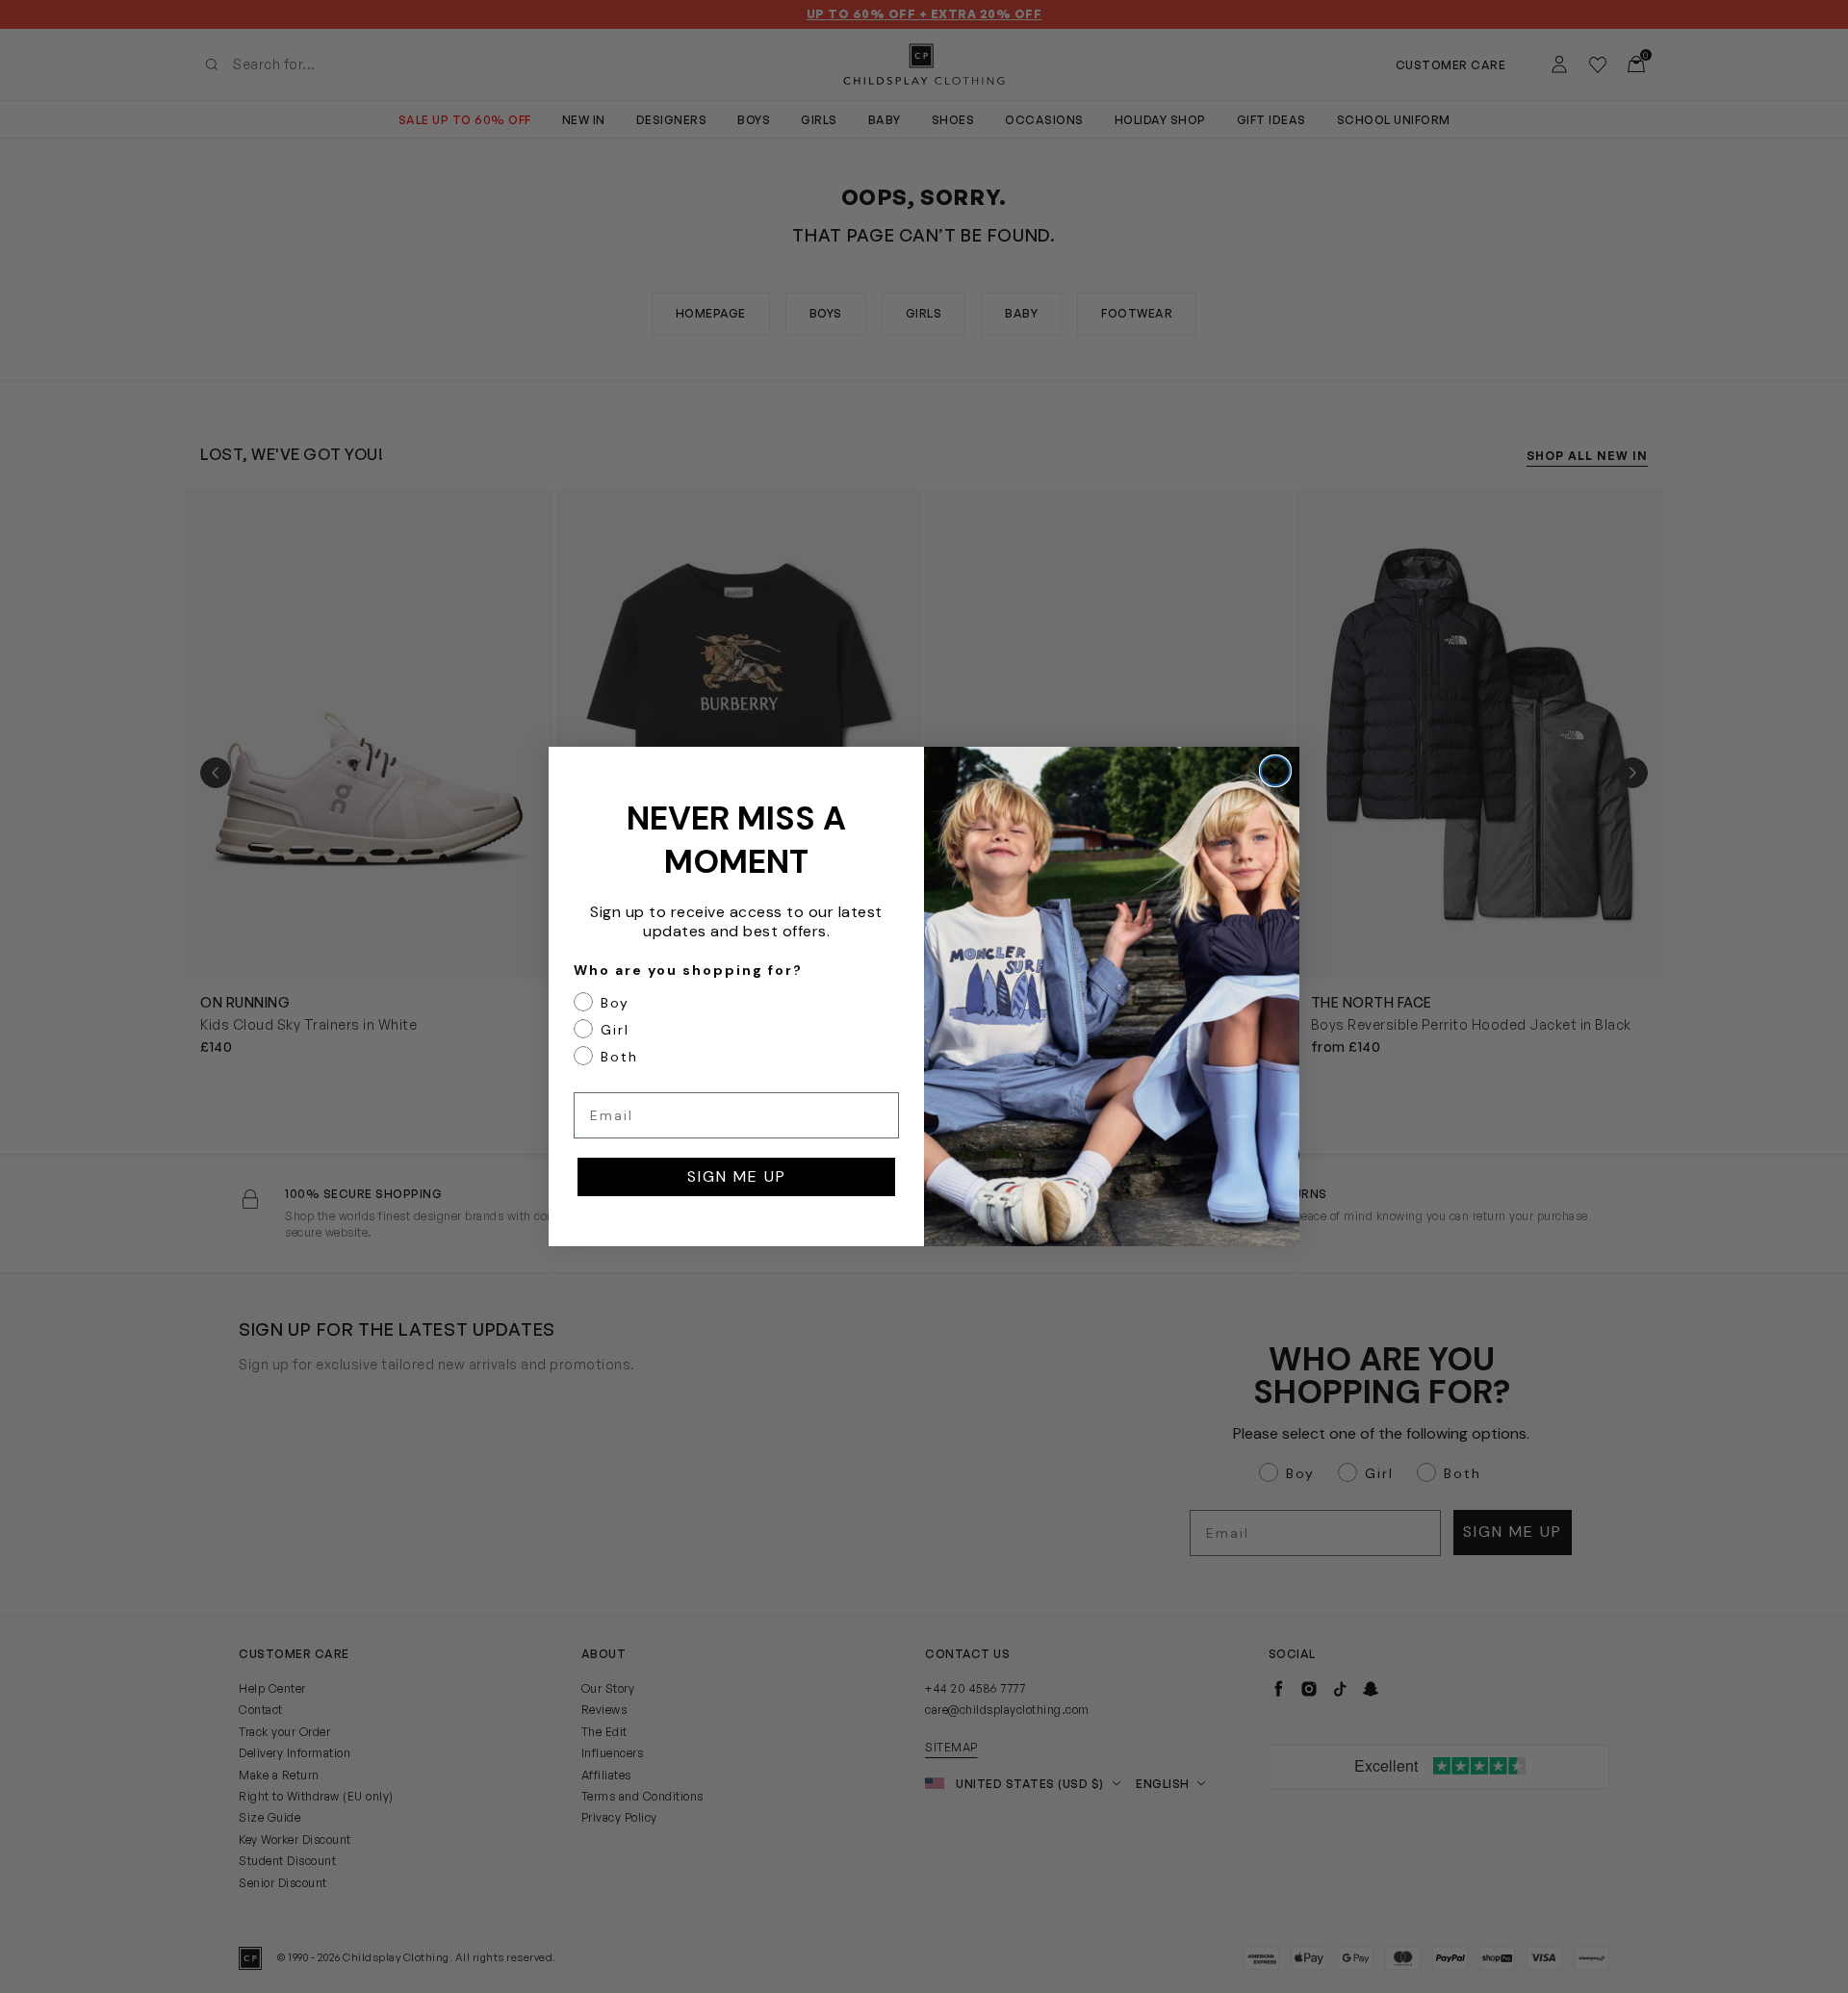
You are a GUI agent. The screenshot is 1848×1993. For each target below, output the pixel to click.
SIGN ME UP (737, 1176)
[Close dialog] (1275, 771)
